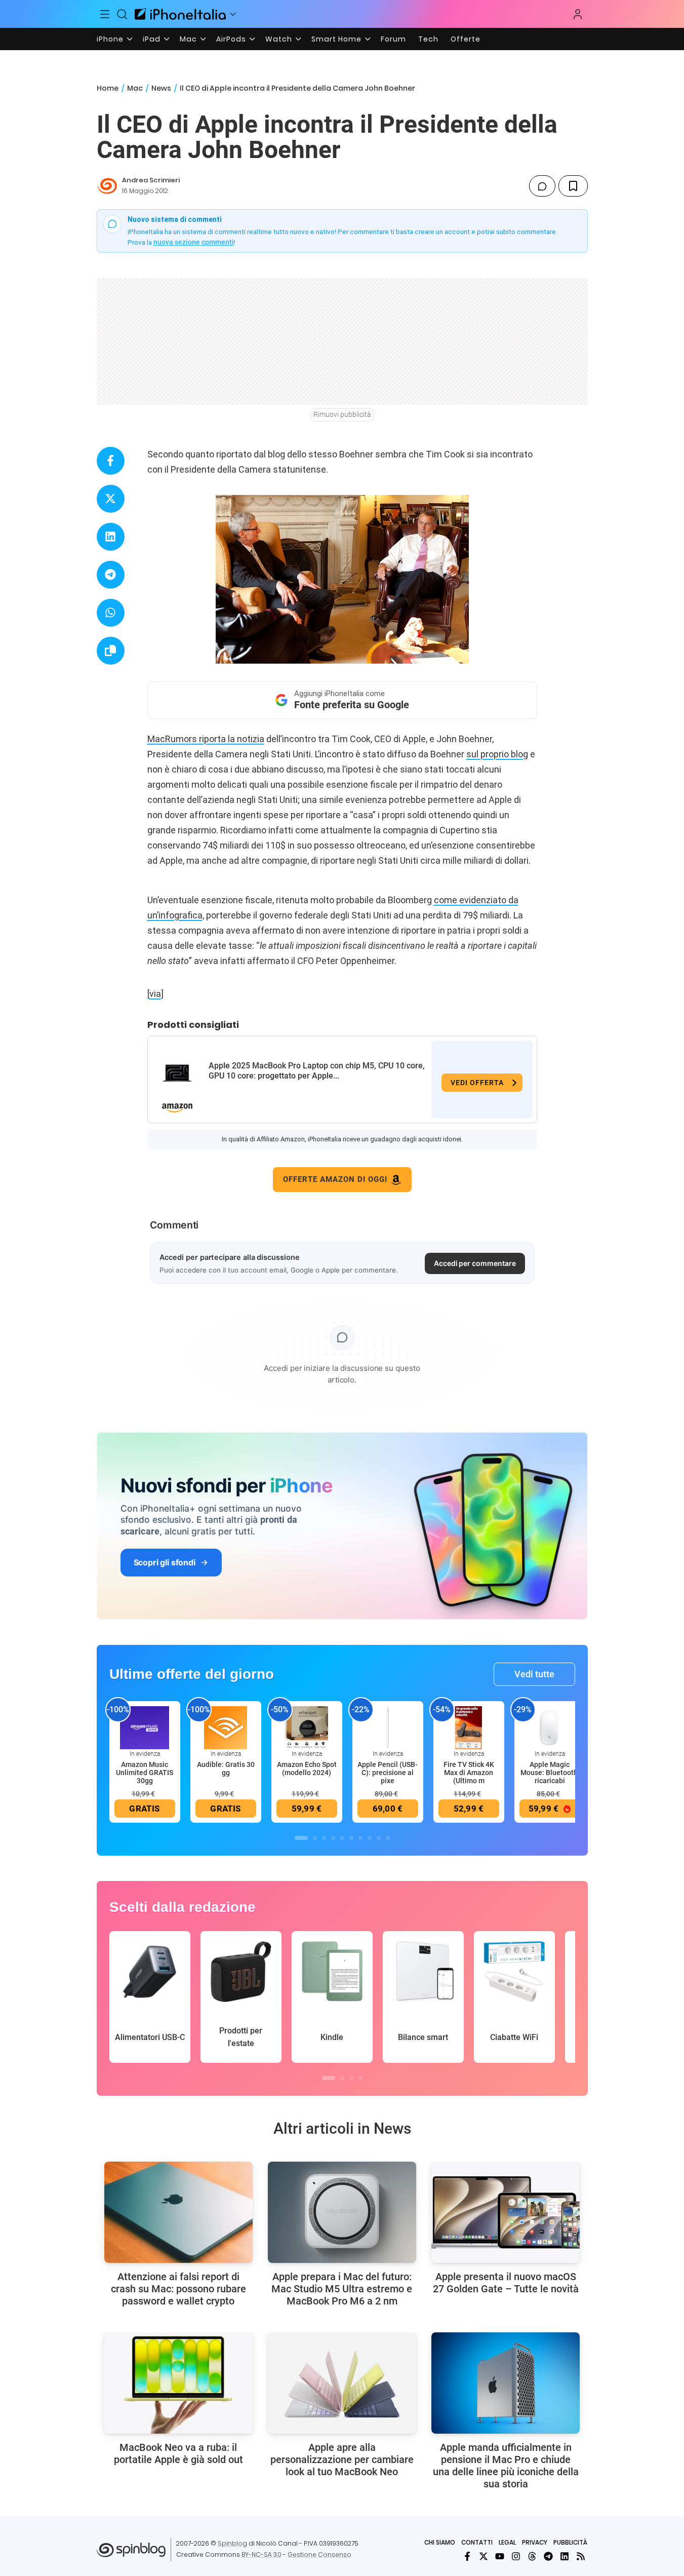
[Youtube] (500, 2556)
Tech (428, 39)
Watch (279, 39)
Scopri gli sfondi (165, 1562)
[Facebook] (467, 2556)
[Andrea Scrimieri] (107, 186)
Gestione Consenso (319, 2554)
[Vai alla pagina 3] (324, 1838)
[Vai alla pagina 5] (342, 1838)
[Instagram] (516, 2556)
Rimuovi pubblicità (342, 414)
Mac (188, 39)
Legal (507, 2542)
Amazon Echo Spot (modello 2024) (307, 1768)
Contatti (477, 2542)
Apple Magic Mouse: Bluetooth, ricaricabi (550, 1773)
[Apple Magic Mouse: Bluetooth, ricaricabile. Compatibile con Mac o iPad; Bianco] (550, 1727)
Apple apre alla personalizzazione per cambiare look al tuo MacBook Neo (342, 2459)
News (161, 88)
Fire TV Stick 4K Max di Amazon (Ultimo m (469, 1773)
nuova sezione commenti (194, 242)
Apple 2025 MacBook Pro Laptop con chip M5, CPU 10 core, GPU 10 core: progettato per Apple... (317, 1071)
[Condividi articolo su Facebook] (111, 461)
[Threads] (532, 2556)
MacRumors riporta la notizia (206, 739)
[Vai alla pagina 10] (388, 1838)
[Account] (578, 14)
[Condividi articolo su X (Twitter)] (111, 499)
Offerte (466, 39)
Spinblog (232, 2543)
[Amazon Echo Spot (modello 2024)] (307, 1727)
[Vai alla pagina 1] (301, 1838)
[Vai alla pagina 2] (315, 1838)
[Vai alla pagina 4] (333, 1838)
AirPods (231, 39)
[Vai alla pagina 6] (351, 1838)
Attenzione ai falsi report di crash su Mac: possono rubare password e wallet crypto (178, 2289)
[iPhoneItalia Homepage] (180, 14)
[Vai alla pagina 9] (379, 1838)
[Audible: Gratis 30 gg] (226, 1727)
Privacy (535, 2542)
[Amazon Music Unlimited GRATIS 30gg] (145, 1727)
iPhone (110, 39)
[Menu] (105, 14)
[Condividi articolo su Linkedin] (111, 537)
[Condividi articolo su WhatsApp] (111, 613)
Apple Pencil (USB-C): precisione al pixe (388, 1773)
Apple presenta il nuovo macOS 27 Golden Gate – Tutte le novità (506, 2283)
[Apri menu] (233, 14)
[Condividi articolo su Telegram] (111, 575)
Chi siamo (440, 2542)
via (155, 994)
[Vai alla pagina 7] (360, 1838)
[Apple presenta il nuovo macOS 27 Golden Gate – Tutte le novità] (506, 2212)
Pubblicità (570, 2542)
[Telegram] (548, 2556)
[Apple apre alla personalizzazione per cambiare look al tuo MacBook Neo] (342, 2383)
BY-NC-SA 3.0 (261, 2554)
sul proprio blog (497, 754)
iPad (152, 39)
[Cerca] (122, 14)
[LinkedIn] (565, 2556)
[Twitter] (484, 2556)
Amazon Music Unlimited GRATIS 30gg (145, 1773)
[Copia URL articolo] (111, 651)
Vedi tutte (534, 1674)
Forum (393, 39)
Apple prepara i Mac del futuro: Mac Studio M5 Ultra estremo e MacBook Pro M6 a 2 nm (342, 2289)
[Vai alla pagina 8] (370, 1838)
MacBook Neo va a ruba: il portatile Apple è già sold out (178, 2453)
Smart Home (336, 39)
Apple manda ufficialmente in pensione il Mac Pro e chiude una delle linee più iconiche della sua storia (506, 2466)
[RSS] (581, 2556)
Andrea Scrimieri (151, 180)
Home (108, 88)
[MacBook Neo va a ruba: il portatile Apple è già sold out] (178, 2383)
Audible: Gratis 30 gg (226, 1768)
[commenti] (542, 186)
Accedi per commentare (475, 1263)
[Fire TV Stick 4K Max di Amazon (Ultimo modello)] (469, 1727)
